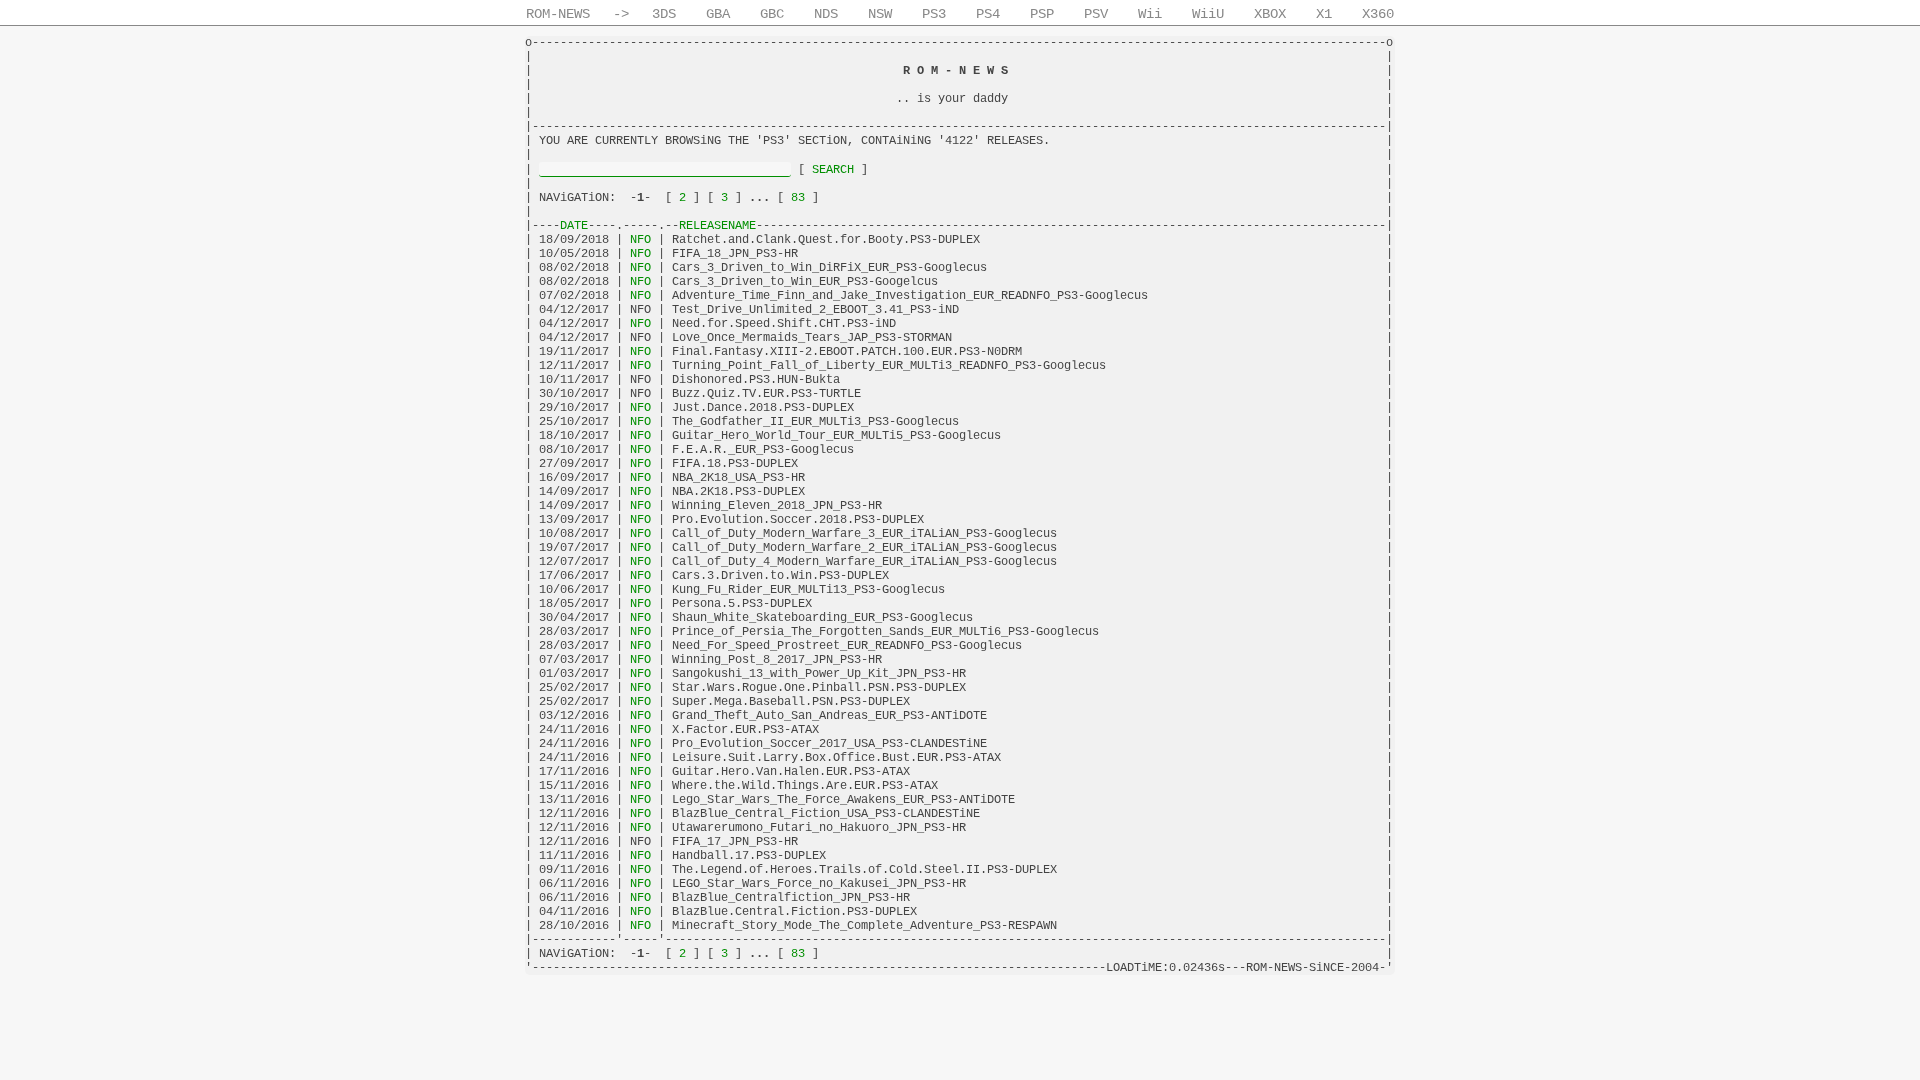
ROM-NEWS (558, 14)
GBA (718, 14)
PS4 (988, 14)
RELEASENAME (717, 226)
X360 (1378, 14)
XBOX (1270, 14)
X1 (1324, 14)
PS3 (934, 14)
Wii (1150, 14)
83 (798, 198)
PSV (1096, 14)
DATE (574, 226)
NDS (826, 14)
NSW (880, 14)
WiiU (1208, 14)
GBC (772, 14)
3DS (664, 14)
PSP (1042, 14)
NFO (640, 240)
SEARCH (833, 170)
